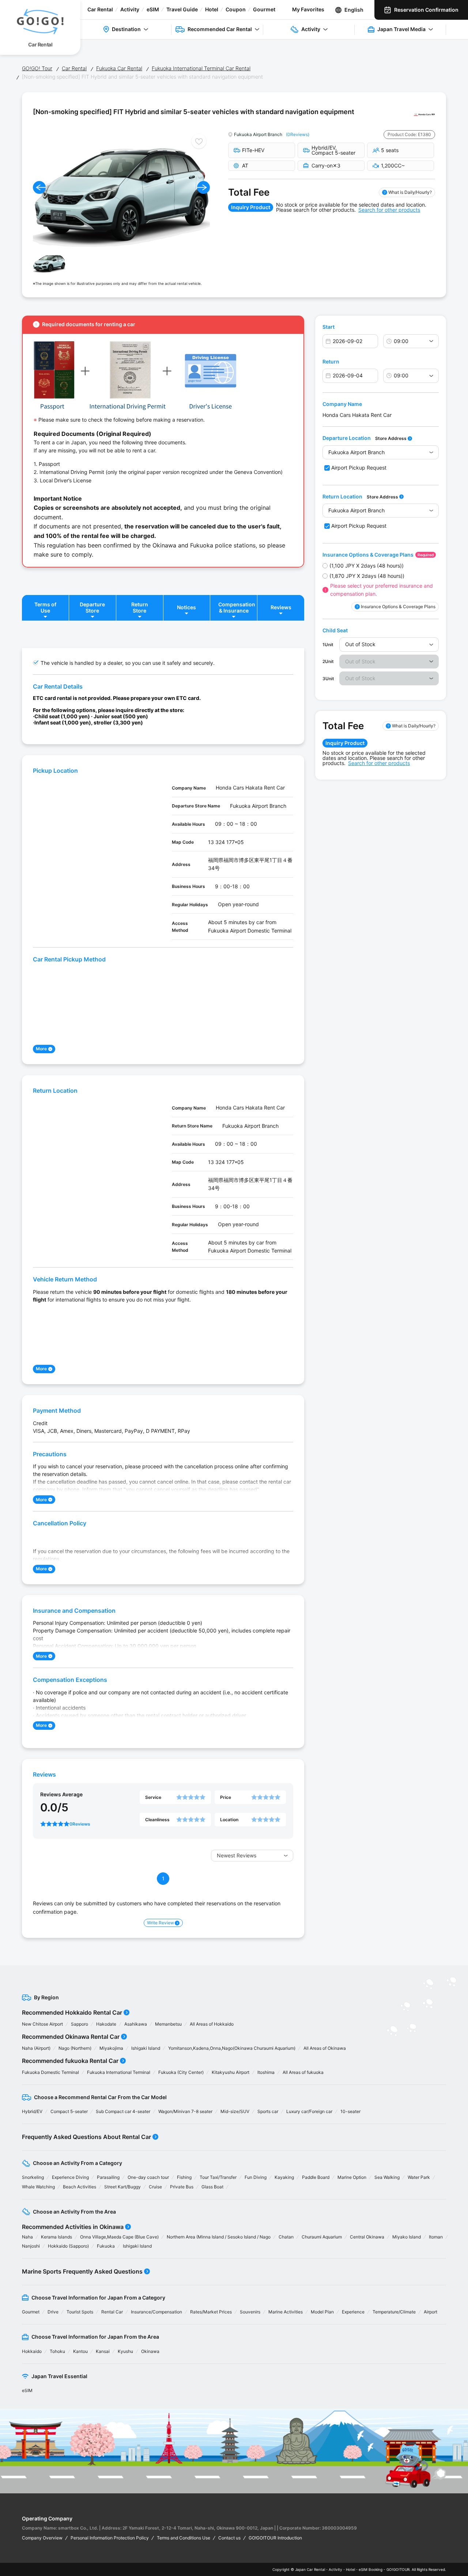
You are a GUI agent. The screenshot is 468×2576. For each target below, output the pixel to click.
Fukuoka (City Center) (181, 2072)
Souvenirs (250, 2312)
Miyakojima (111, 2048)
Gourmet (264, 9)
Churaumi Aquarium (322, 2237)
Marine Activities (286, 2312)
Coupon (236, 9)
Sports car (268, 2111)
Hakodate (106, 2024)
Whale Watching (38, 2187)
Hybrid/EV (32, 2111)
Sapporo (80, 2024)
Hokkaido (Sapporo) (68, 2246)
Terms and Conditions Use (184, 2538)
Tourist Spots (80, 2312)
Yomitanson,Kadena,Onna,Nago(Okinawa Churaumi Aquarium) (232, 2048)
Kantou (80, 2351)
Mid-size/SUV (235, 2111)
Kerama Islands (56, 2237)
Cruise (155, 2187)
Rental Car (112, 2312)
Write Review (161, 1923)
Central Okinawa (367, 2237)
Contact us (229, 2538)
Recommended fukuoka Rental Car (70, 2061)
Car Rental (100, 9)
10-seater (350, 2111)
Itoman (436, 2237)
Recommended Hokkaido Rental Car (72, 2012)
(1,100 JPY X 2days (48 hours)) (367, 566)
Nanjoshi (31, 2246)
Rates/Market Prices (211, 2312)
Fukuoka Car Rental (119, 68)
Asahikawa (136, 2024)
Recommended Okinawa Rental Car (71, 2037)
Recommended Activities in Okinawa (73, 2227)
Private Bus (182, 2187)
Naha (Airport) (36, 2048)
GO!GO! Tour (37, 68)
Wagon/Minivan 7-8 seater (185, 2111)
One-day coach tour (148, 2177)
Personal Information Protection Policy (110, 2538)
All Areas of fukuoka (303, 2072)
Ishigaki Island (146, 2048)
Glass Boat (212, 2187)
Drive (53, 2312)
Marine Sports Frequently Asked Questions (82, 2271)
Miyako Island (407, 2237)
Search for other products (389, 210)
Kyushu (125, 2351)
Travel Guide (182, 9)
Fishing (184, 2177)
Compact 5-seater (69, 2111)
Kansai (103, 2351)
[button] (39, 187)
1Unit (328, 645)
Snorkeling (33, 2177)
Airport (431, 2312)
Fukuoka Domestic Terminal (50, 2072)
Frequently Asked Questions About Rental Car (86, 2137)
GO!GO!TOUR (398, 2569)
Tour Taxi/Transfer (218, 2177)
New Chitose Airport (42, 2024)
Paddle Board (316, 2177)
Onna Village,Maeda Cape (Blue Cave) (119, 2237)
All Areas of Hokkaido (212, 2024)
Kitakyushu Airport (231, 2072)
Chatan (286, 2237)
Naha (27, 2237)
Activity (130, 9)
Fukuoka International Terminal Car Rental (201, 68)
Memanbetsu (168, 2024)
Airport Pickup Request (359, 468)
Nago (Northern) (75, 2048)
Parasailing (108, 2177)
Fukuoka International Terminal (119, 2072)
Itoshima (266, 2072)
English (354, 10)
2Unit (328, 661)
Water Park (419, 2177)
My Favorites (308, 9)
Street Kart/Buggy (122, 2187)
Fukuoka (106, 2246)
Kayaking (284, 2177)
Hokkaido (32, 2351)
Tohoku (57, 2351)
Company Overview (42, 2538)
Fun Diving (256, 2177)
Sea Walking (387, 2177)
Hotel (212, 9)
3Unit (328, 679)
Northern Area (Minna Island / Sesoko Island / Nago (219, 2237)
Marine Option (352, 2177)
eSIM (153, 9)
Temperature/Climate (394, 2312)
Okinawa (150, 2351)
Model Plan (322, 2312)
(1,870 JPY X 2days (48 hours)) (367, 576)
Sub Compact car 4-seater (123, 2111)
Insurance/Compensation (156, 2312)
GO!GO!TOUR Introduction (275, 2538)
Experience (353, 2312)
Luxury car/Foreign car (309, 2111)
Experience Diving (70, 2177)
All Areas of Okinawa (325, 2048)
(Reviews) (298, 134)
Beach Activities (80, 2187)
